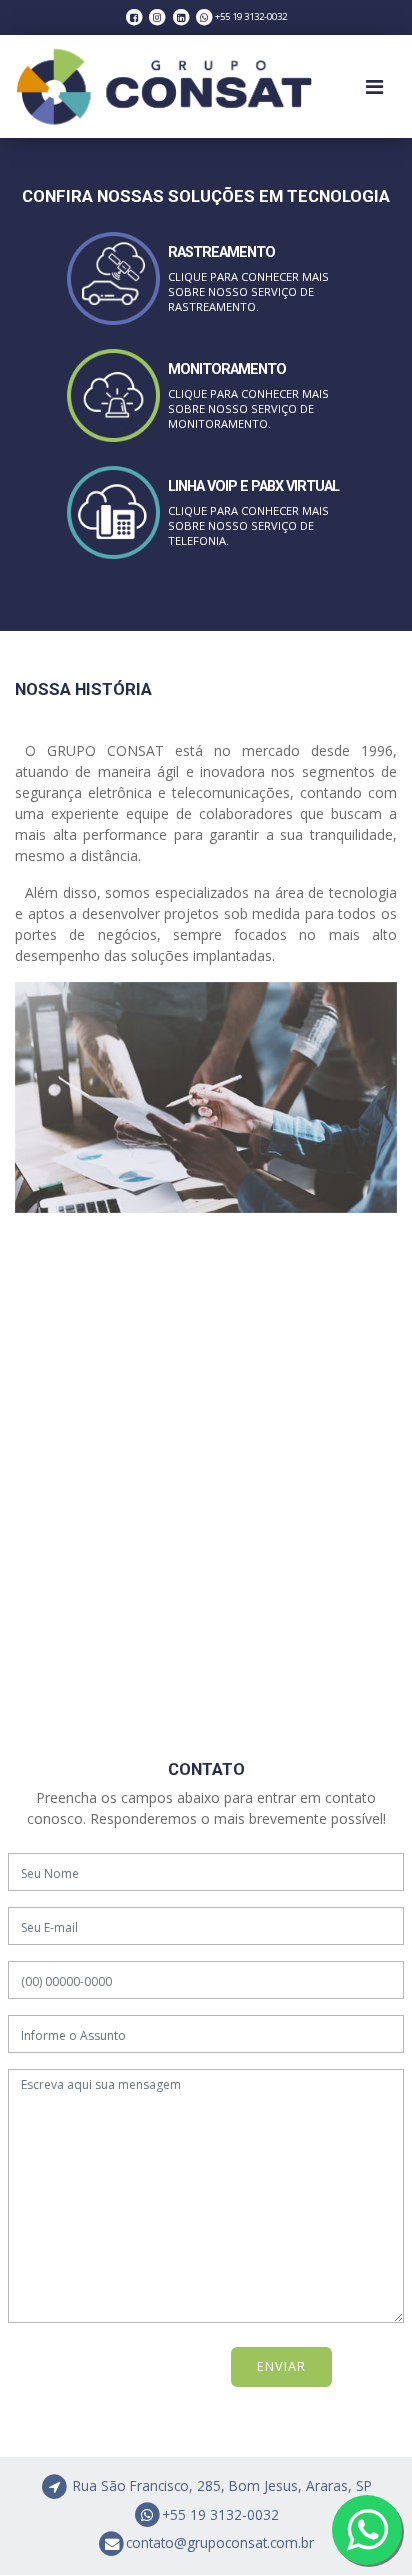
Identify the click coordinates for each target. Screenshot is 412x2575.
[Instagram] (157, 16)
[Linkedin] (180, 16)
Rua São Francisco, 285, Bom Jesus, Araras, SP (220, 2485)
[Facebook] (134, 16)
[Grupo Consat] (164, 86)
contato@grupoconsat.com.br (220, 2542)
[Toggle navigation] (374, 87)
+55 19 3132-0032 (220, 2514)
